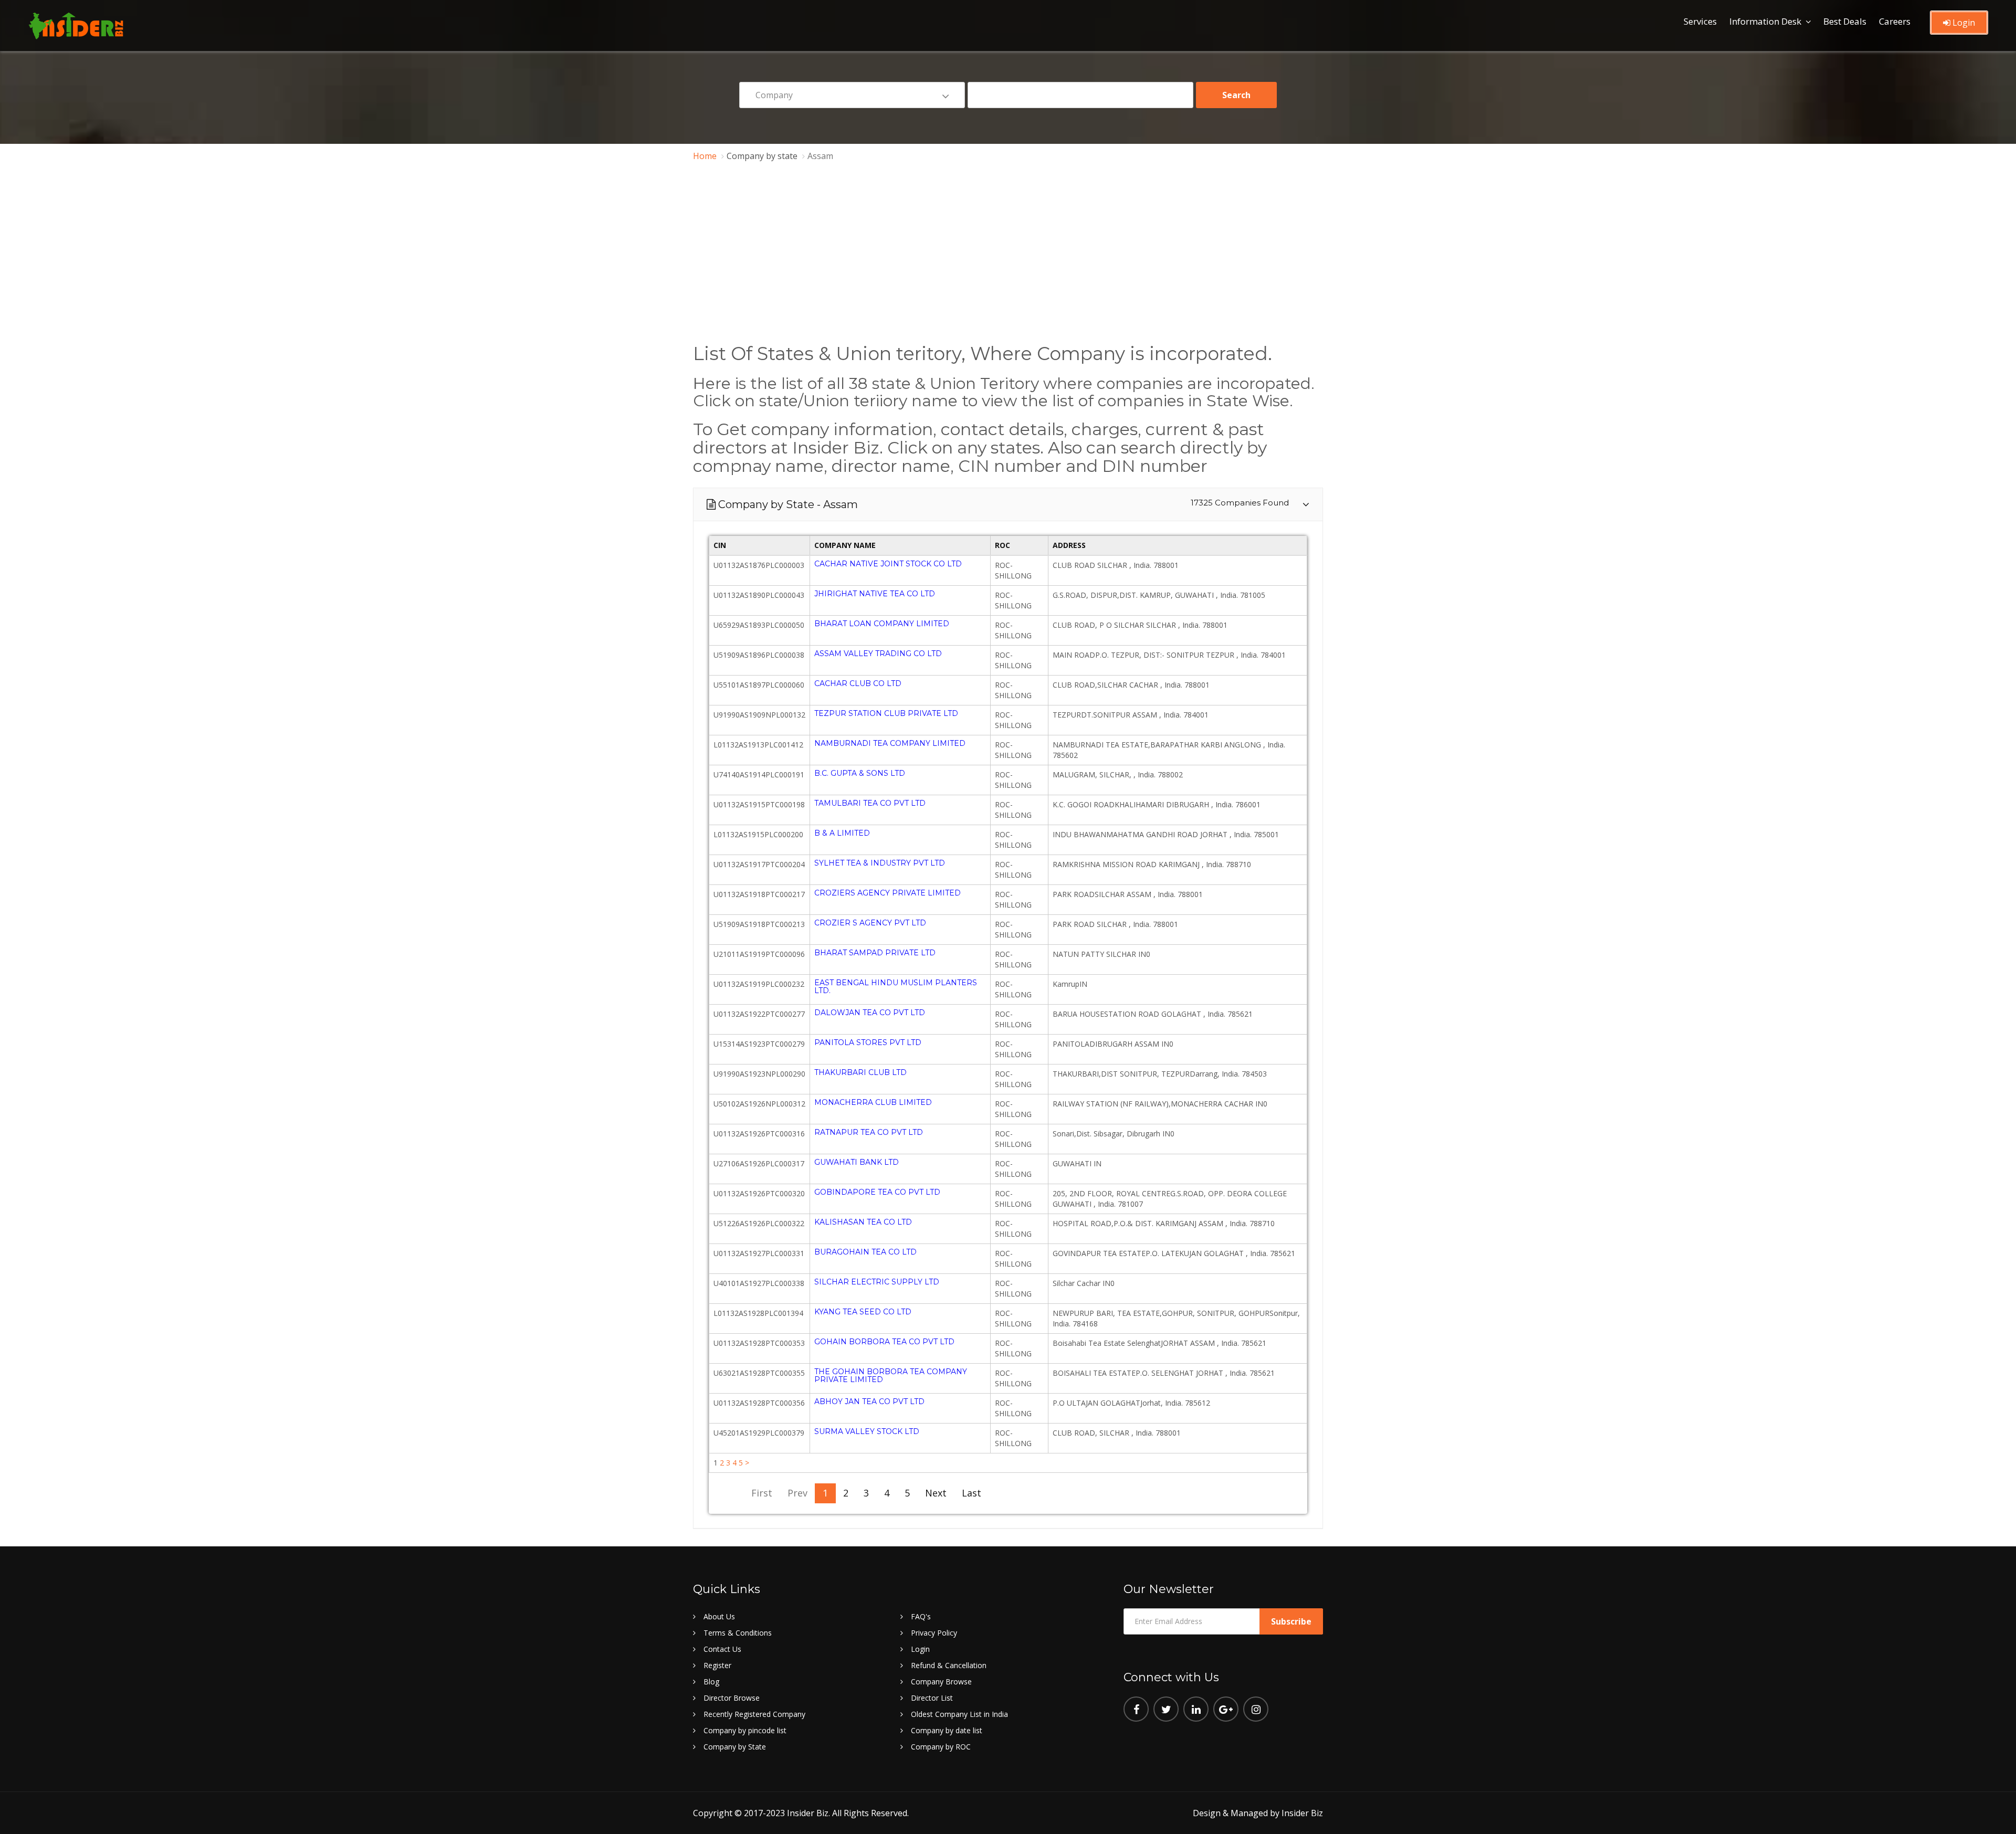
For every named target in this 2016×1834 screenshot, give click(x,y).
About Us (719, 1616)
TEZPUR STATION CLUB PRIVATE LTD (886, 713)
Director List (932, 1698)
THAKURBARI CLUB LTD (860, 1072)
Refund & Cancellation (949, 1665)
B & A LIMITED (842, 833)
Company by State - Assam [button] (1009, 504)
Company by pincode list (745, 1730)
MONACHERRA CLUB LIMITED (873, 1102)
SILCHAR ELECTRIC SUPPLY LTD (877, 1282)
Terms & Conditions (738, 1633)
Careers (1895, 21)
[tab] (1008, 504)
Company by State (735, 1747)
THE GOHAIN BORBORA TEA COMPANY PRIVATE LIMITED (891, 1375)
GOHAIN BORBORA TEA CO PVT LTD (884, 1342)
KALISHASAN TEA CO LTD (863, 1222)
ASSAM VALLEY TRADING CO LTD (878, 654)
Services (1700, 21)
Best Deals (1845, 21)
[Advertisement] (1008, 255)
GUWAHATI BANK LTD (857, 1162)
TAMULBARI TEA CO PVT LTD (870, 803)
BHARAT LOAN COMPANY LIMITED (882, 624)
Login (1963, 23)
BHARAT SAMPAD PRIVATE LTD (875, 953)
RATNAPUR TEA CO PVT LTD (869, 1132)
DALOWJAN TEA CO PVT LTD (870, 1013)
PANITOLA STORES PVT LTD (868, 1042)
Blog (711, 1682)
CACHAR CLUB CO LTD (858, 683)
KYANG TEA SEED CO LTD (863, 1312)
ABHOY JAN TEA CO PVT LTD (869, 1401)
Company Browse (941, 1682)
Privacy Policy (934, 1633)
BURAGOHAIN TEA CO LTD (865, 1252)
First (762, 1493)
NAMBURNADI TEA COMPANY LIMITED (890, 743)
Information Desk (1765, 21)
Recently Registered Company (754, 1714)
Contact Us (722, 1649)
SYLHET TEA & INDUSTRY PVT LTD (880, 863)
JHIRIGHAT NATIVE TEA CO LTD (875, 594)
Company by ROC (941, 1747)
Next (936, 1493)
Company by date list (947, 1730)
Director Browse (732, 1698)
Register (717, 1665)
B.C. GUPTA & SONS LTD (860, 773)
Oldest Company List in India (959, 1714)
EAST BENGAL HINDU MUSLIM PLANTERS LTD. (896, 987)
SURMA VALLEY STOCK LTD (867, 1431)
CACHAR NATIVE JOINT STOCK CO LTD (888, 564)
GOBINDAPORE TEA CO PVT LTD (877, 1192)
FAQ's (921, 1616)
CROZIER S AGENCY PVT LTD (870, 923)
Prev (797, 1493)
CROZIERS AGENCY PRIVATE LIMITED (888, 893)
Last (972, 1493)
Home (705, 156)
